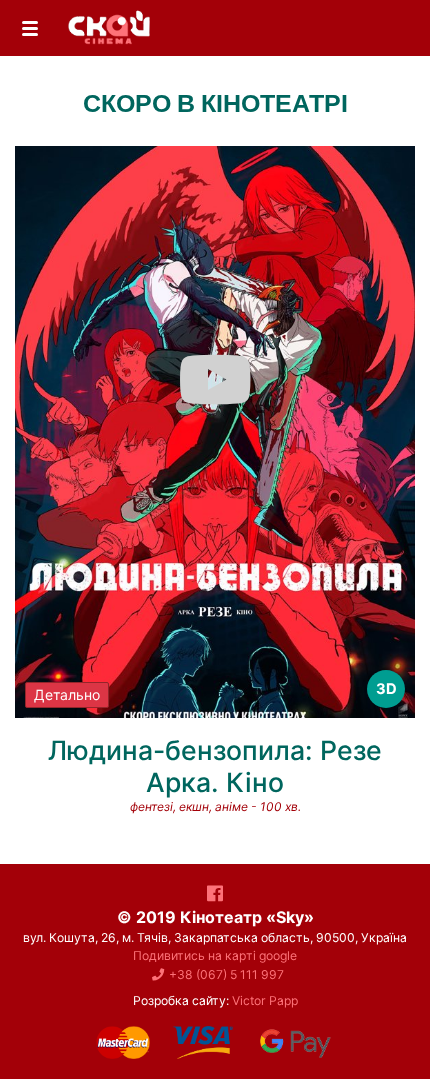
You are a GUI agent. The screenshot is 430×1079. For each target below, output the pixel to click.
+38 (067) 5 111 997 (226, 974)
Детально (67, 694)
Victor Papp (265, 1000)
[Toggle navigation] (30, 28)
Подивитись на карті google (215, 955)
